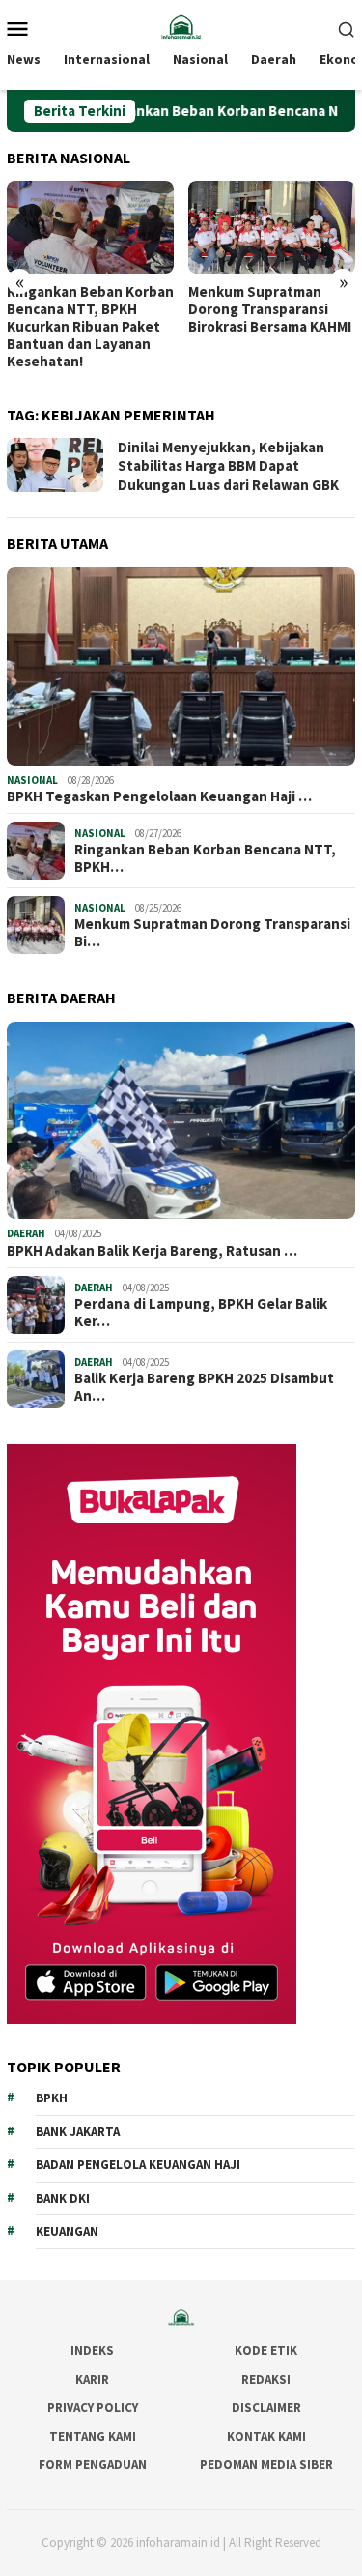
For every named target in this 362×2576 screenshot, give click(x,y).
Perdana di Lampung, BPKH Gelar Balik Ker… (201, 1313)
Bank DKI (63, 2199)
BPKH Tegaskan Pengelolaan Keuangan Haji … (159, 796)
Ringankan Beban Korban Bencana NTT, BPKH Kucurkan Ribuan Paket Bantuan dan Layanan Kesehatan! (90, 327)
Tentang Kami (93, 2436)
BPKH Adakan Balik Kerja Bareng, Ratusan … (152, 1251)
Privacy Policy (93, 2407)
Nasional (32, 780)
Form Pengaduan (93, 2464)
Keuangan (67, 2231)
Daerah (26, 1233)
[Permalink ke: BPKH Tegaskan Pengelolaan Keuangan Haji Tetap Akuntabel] (181, 666)
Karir (92, 2379)
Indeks (92, 2350)
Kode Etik (266, 2350)
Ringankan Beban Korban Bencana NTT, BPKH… (205, 858)
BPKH (52, 2098)
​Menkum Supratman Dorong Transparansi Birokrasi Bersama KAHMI (270, 309)
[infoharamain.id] (181, 26)
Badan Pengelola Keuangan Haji (138, 2165)
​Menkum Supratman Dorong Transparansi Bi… (212, 933)
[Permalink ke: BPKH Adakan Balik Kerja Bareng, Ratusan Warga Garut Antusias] (181, 1121)
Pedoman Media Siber (266, 2464)
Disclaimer (266, 2407)
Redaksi (266, 2379)
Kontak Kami (266, 2436)
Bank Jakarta (78, 2132)
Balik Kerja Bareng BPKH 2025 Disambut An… (204, 1387)
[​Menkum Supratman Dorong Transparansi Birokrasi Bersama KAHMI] (272, 228)
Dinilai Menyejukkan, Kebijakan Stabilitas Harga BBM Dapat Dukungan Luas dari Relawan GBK (228, 466)
